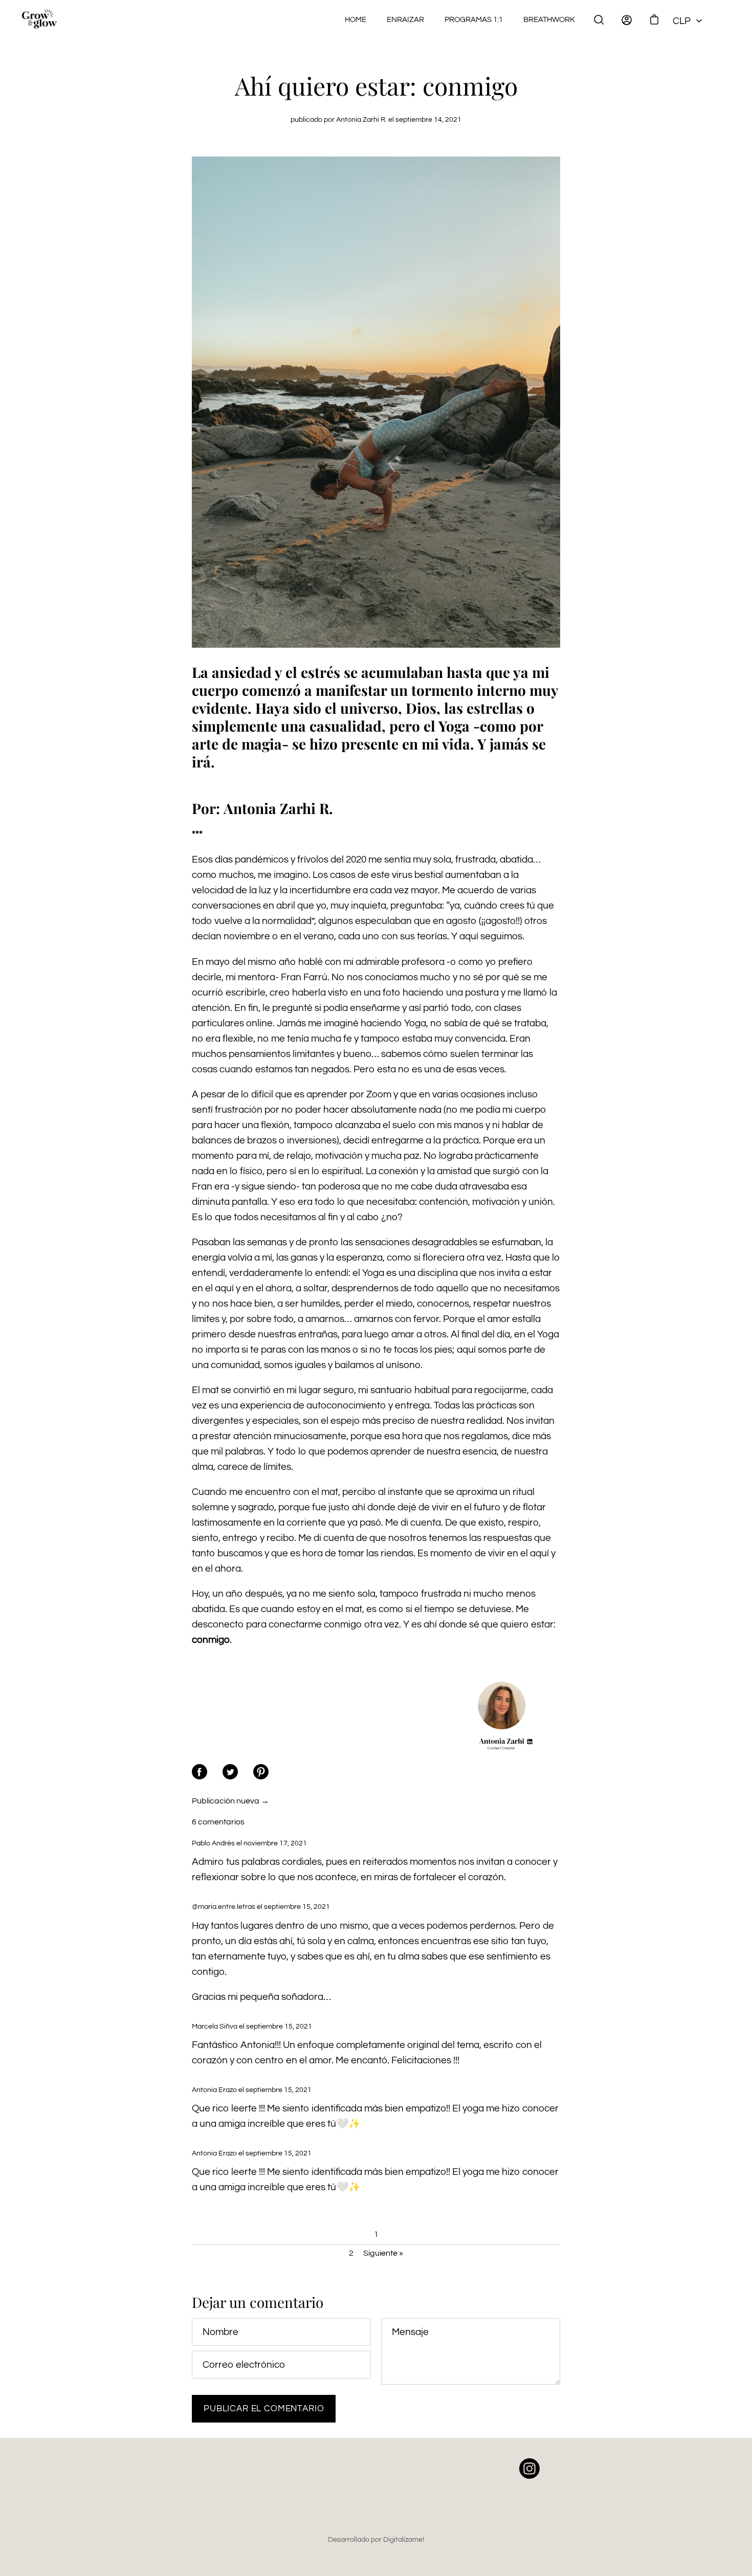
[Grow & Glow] (39, 20)
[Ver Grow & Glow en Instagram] (529, 2476)
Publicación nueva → (230, 1801)
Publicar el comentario (264, 2409)
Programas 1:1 (474, 19)
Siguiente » (383, 2253)
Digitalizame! (404, 2539)
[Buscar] (599, 20)
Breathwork (549, 19)
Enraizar (405, 19)
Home (356, 19)
